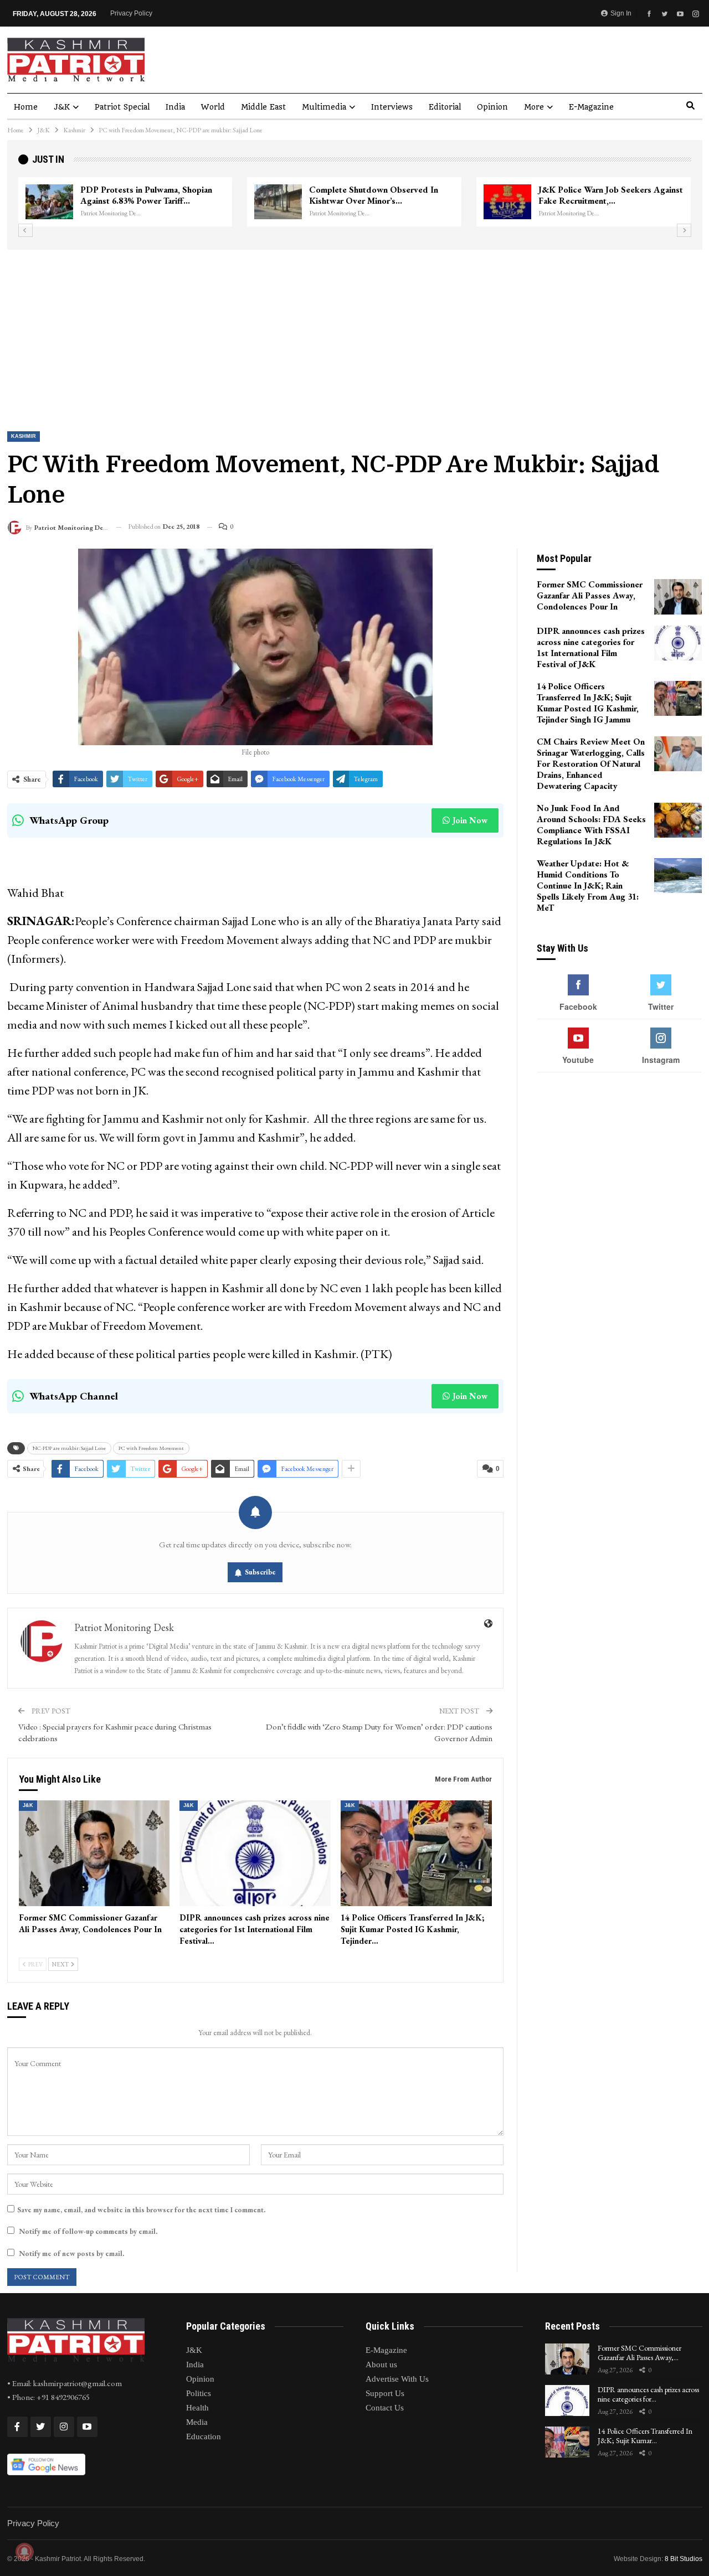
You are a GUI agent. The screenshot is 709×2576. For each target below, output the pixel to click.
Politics (199, 2393)
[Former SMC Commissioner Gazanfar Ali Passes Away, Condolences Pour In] (94, 1853)
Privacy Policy (131, 13)
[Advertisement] (354, 333)
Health (197, 2408)
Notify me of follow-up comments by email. (88, 2231)
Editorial (445, 107)
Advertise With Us (397, 2379)
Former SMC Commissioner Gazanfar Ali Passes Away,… (639, 2353)
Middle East (263, 107)
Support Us (385, 2393)
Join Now (470, 820)
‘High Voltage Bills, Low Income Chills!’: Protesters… (142, 195)
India (175, 107)
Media (197, 2422)
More (534, 107)
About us (381, 2365)
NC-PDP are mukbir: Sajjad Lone (69, 1448)
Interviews (392, 107)
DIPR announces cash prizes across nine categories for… (648, 2394)
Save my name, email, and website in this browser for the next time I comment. (141, 2210)
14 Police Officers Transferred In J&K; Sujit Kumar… (645, 2436)
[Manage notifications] (24, 2552)
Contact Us (385, 2408)
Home (26, 107)
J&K (62, 107)
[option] (355, 202)
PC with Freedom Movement (151, 1448)
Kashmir (24, 436)
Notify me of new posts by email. (71, 2254)
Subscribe (260, 1572)
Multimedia (324, 107)
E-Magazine (591, 107)
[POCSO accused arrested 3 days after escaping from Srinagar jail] (278, 202)
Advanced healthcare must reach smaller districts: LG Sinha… (600, 195)
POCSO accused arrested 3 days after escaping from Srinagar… (372, 195)
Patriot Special (122, 107)
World (213, 107)
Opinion (492, 107)
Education (204, 2436)
